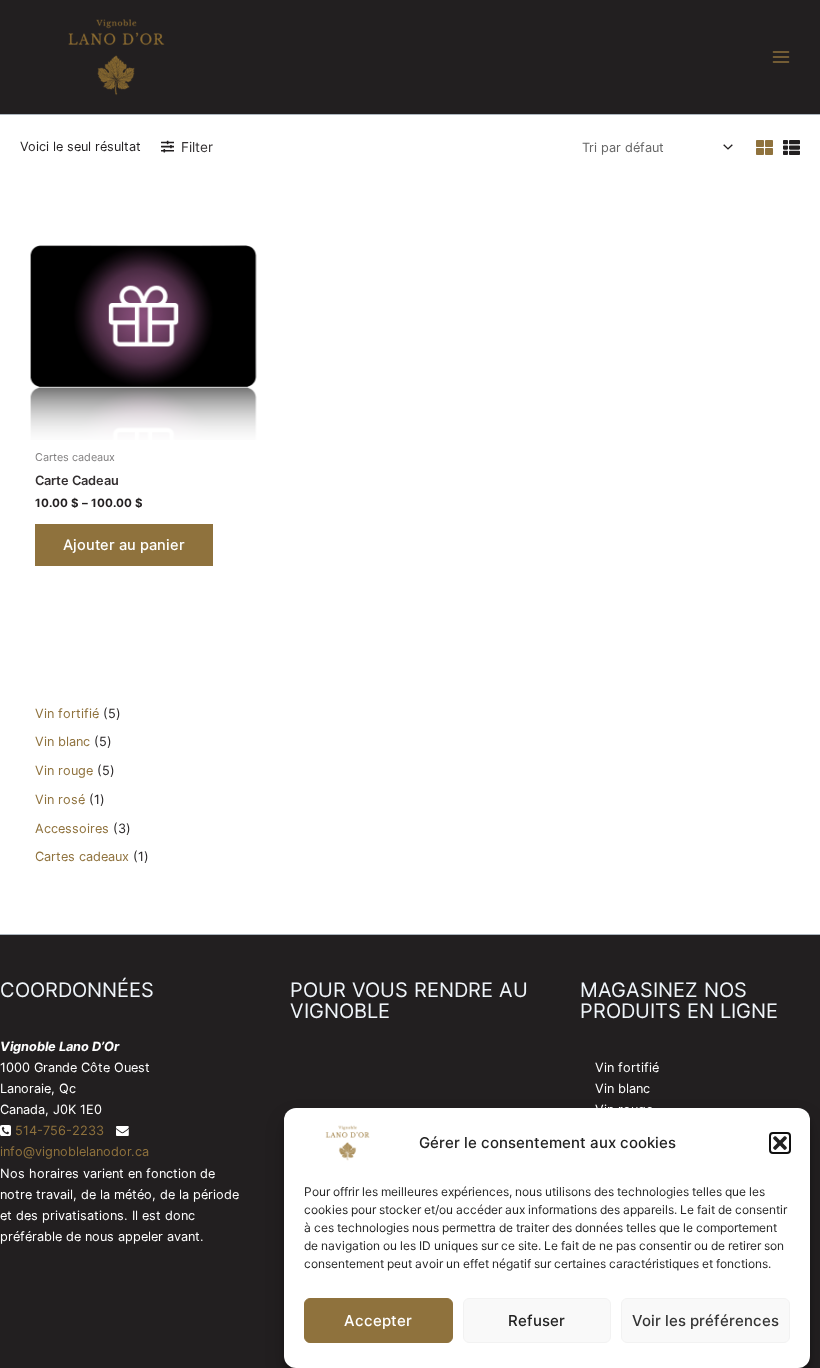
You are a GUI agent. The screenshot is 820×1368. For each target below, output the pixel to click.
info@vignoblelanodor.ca (74, 1151)
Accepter (378, 1320)
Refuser (536, 1320)
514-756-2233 (59, 1130)
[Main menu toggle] (781, 57)
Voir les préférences (705, 1320)
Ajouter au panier (124, 545)
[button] (780, 1143)
